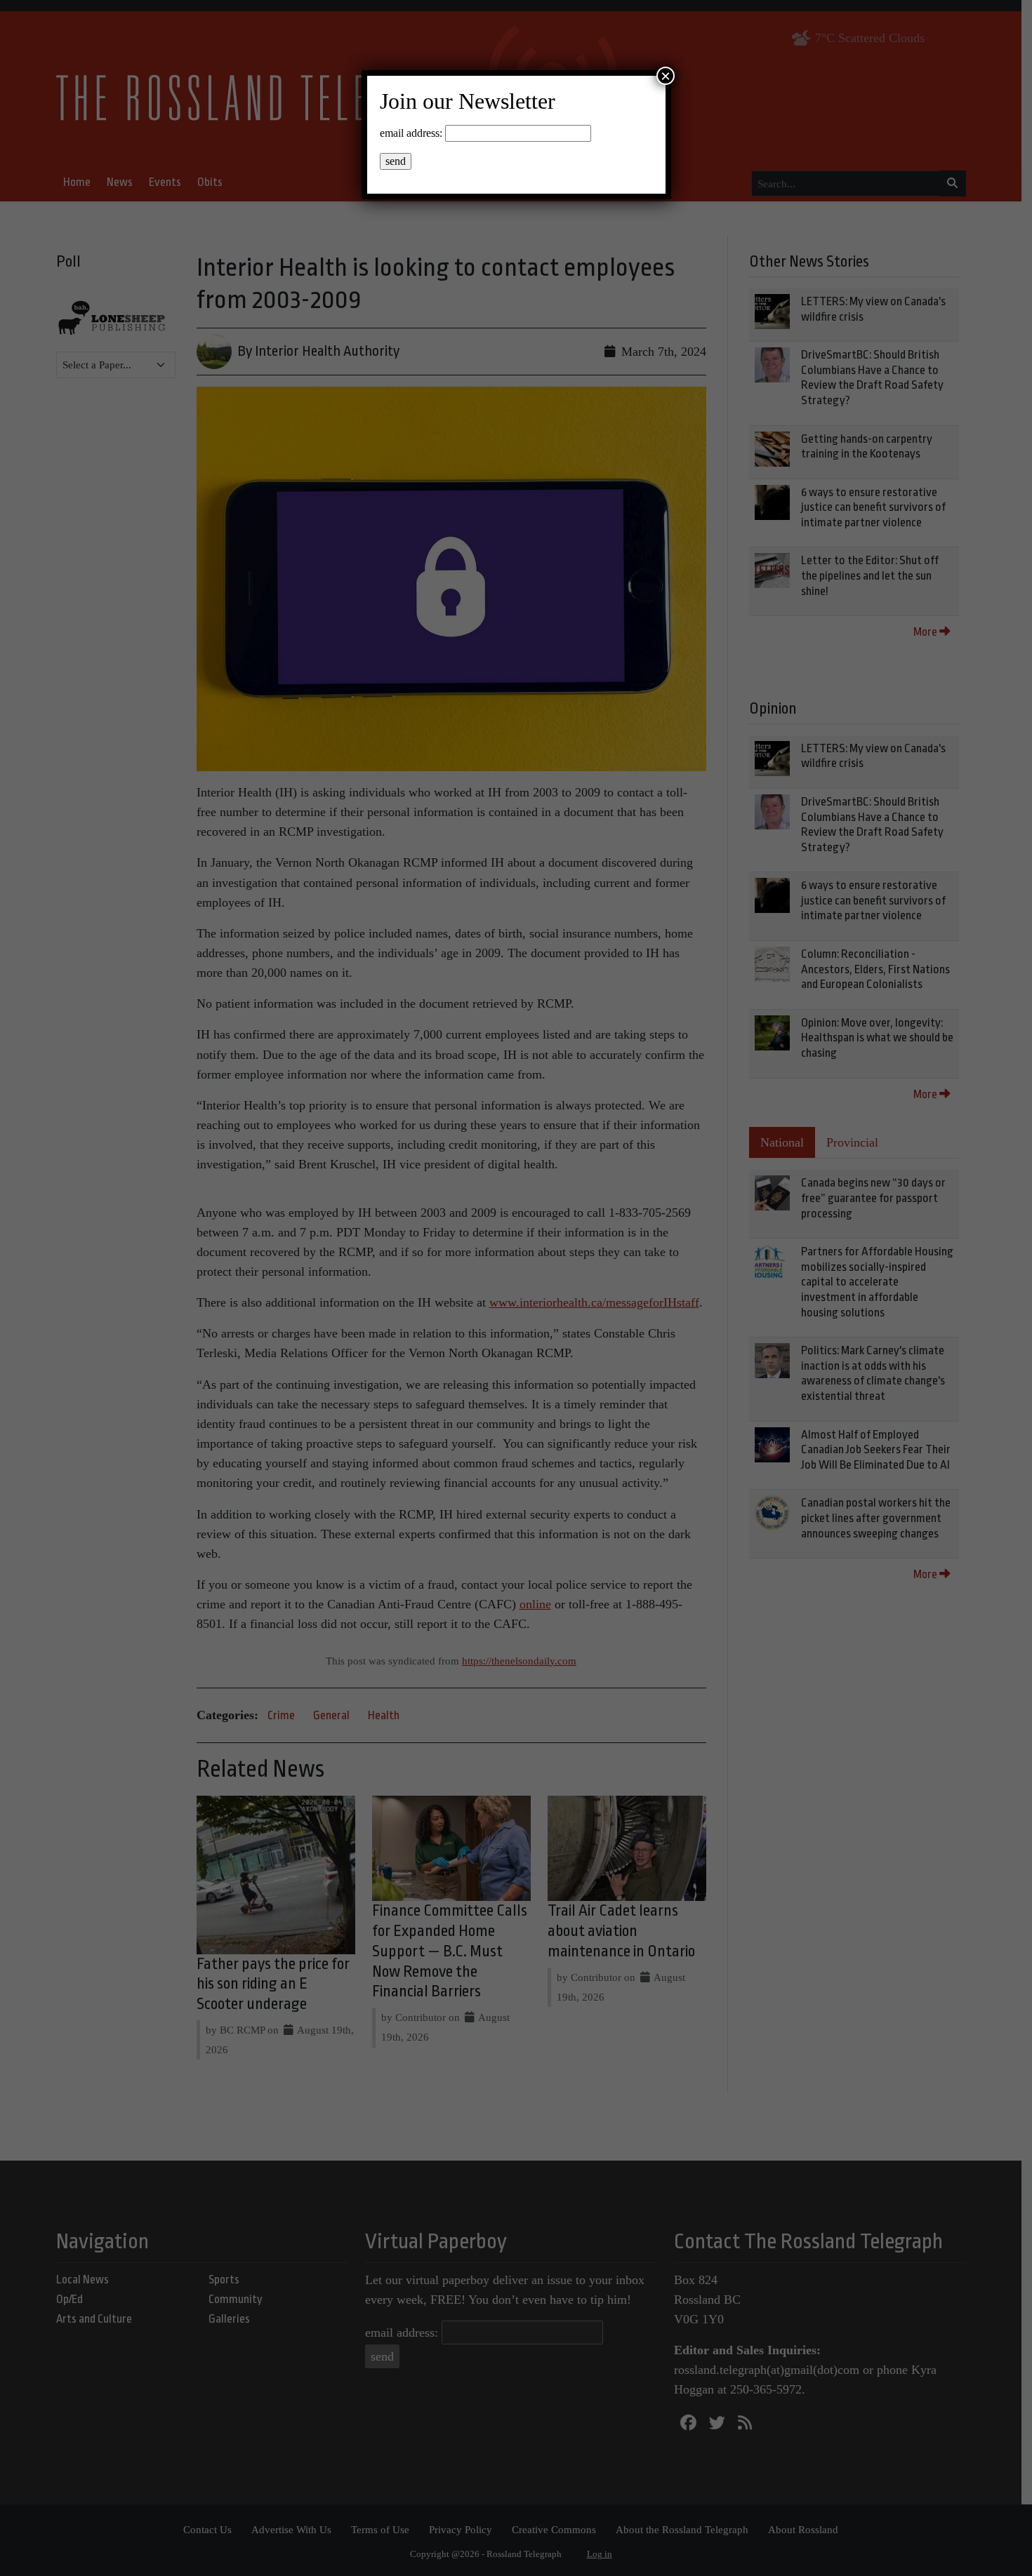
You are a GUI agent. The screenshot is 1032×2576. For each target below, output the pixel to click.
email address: (411, 133)
